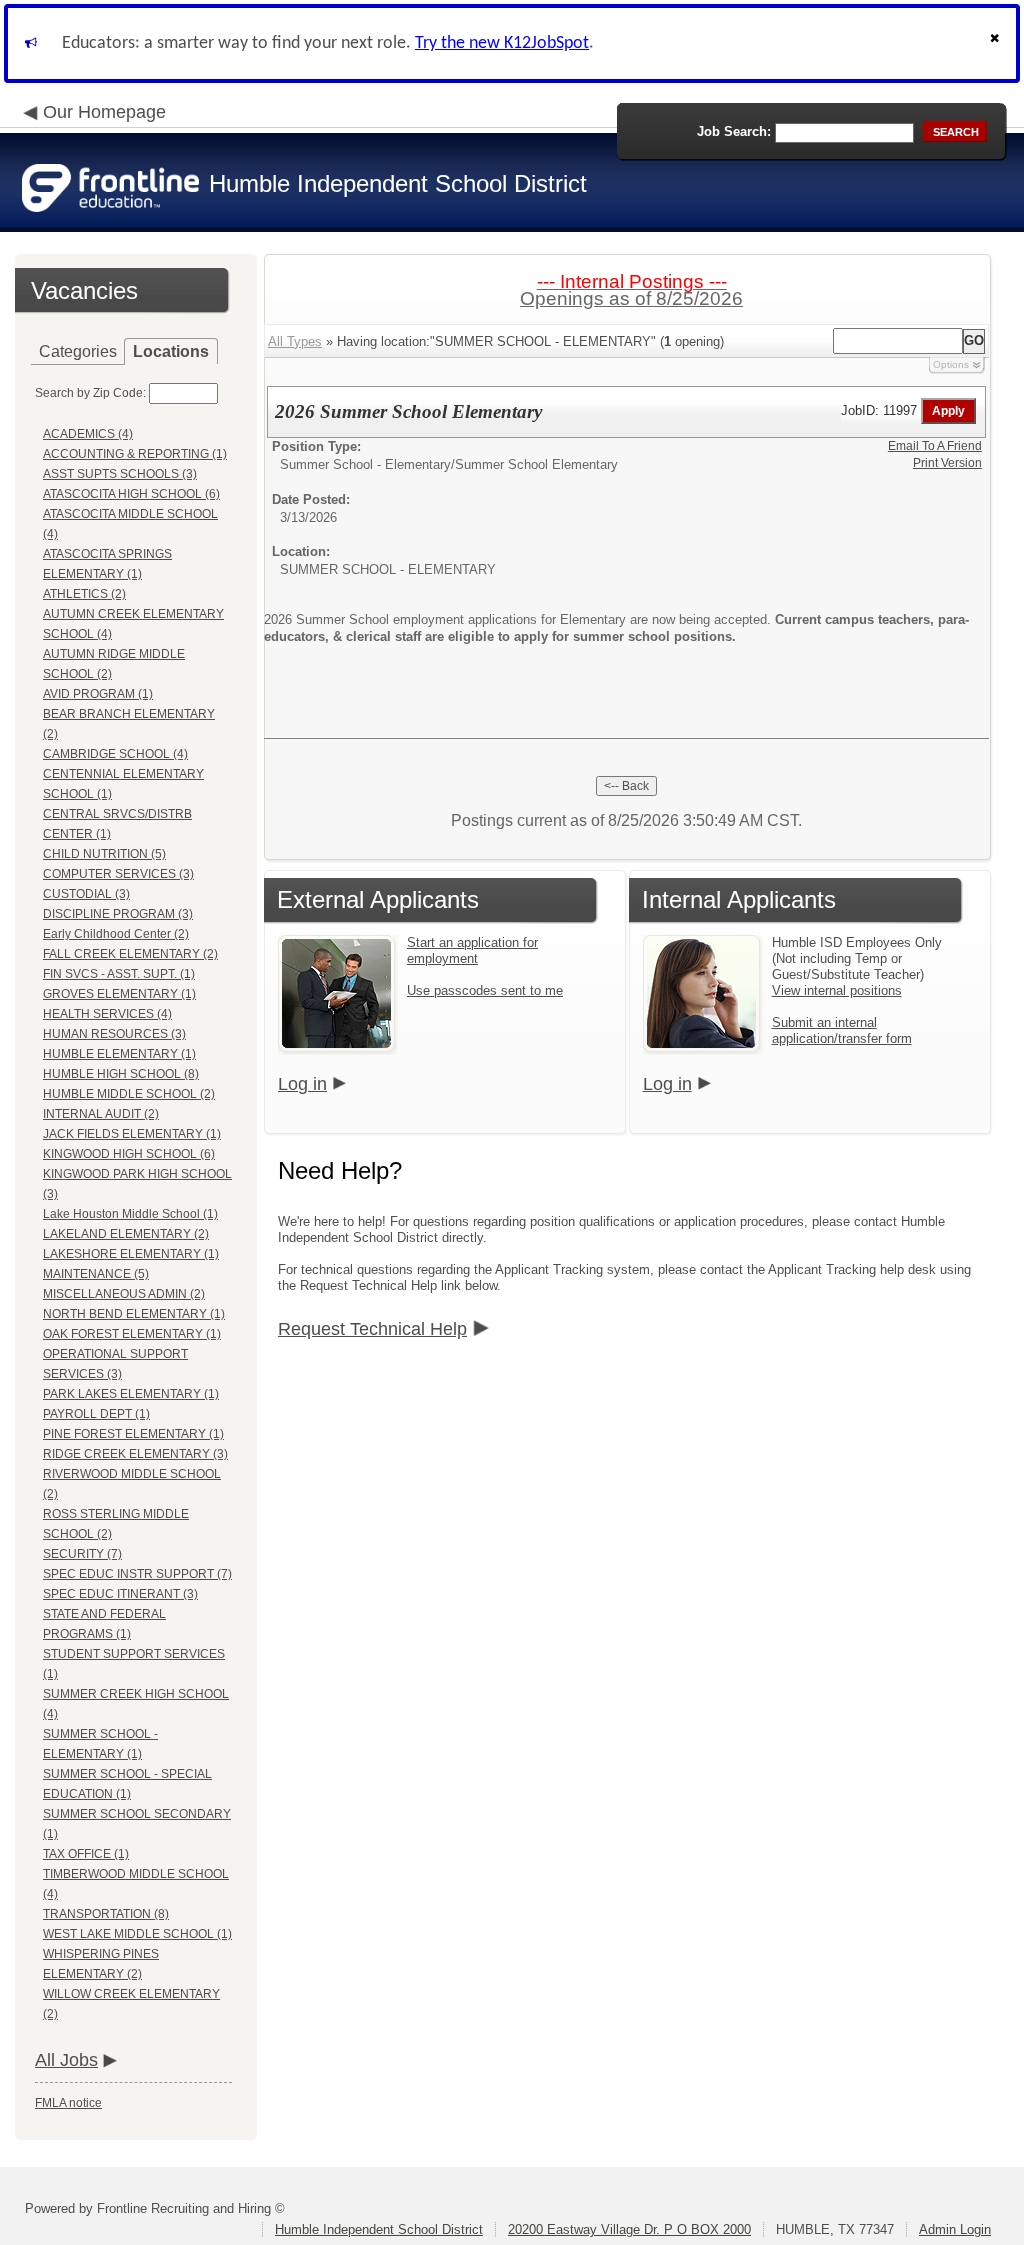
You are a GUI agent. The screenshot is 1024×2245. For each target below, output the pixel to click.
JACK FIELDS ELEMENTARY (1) (132, 1134)
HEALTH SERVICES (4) (107, 1014)
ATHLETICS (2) (84, 594)
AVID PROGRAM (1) (98, 694)
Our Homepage (104, 112)
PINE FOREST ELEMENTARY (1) (133, 1434)
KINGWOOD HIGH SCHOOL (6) (129, 1154)
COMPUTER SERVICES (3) (118, 874)
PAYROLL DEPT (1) (96, 1414)
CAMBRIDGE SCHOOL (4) (115, 754)
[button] (997, 43)
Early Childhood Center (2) (116, 934)
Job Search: (734, 131)
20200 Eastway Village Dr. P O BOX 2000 (629, 2229)
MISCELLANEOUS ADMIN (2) (124, 1294)
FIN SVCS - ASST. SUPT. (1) (119, 974)
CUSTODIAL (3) (86, 894)
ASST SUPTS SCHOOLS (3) (120, 474)
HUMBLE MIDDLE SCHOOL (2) (129, 1094)
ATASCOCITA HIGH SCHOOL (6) (131, 494)
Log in (302, 1084)
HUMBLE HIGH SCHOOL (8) (121, 1074)
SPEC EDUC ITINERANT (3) (120, 1594)
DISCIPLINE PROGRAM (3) (118, 914)
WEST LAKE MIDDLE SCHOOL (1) (137, 1934)
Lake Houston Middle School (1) (130, 1214)
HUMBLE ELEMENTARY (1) (119, 1054)
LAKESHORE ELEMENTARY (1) (131, 1254)
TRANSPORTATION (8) (106, 1914)
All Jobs (66, 2060)
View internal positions (837, 990)
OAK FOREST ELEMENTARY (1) (132, 1334)
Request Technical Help (372, 1329)
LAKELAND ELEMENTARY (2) (126, 1234)
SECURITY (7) (82, 1554)
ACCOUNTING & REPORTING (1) (135, 454)
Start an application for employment (472, 950)
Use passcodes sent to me (485, 990)
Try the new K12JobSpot (502, 43)
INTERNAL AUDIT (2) (101, 1114)
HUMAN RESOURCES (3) (114, 1034)
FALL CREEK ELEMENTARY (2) (130, 954)
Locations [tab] (171, 351)
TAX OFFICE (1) (86, 1854)
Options (951, 364)
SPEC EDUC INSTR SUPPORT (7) (137, 1574)
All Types (295, 341)
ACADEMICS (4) (88, 434)
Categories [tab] (78, 351)
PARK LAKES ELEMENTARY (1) (131, 1394)
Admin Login (955, 2229)
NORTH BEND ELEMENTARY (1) (134, 1314)
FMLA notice (68, 2103)
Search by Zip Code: (90, 393)
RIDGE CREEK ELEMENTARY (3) (135, 1454)
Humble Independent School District (379, 2229)
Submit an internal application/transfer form (842, 1030)
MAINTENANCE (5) (96, 1274)
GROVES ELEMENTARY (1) (119, 994)
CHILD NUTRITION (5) (104, 854)
